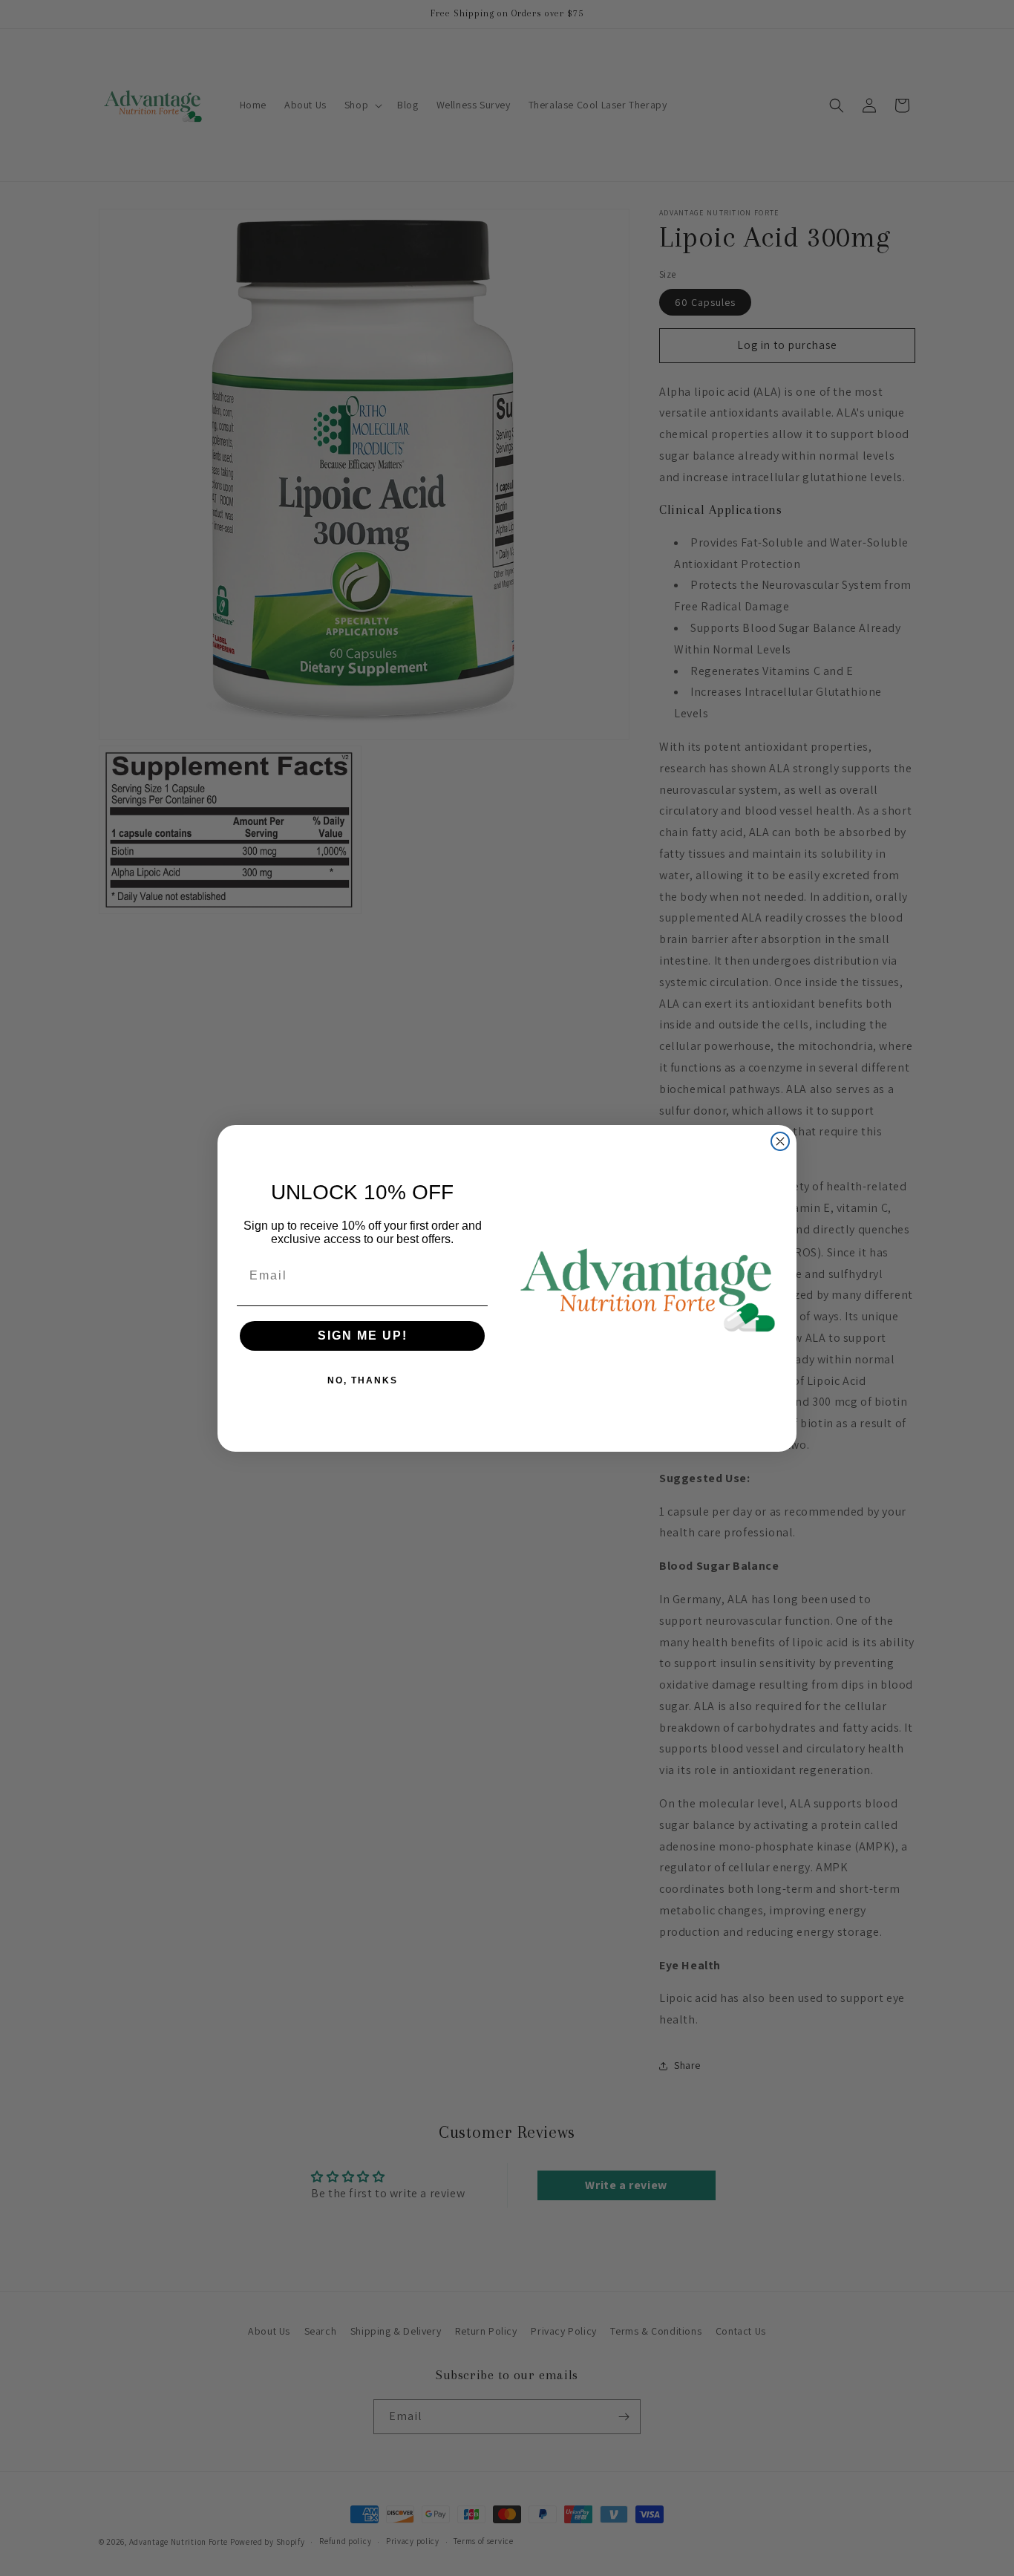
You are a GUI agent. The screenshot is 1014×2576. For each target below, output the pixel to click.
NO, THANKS (363, 1380)
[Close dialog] (780, 1141)
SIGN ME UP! (363, 1336)
